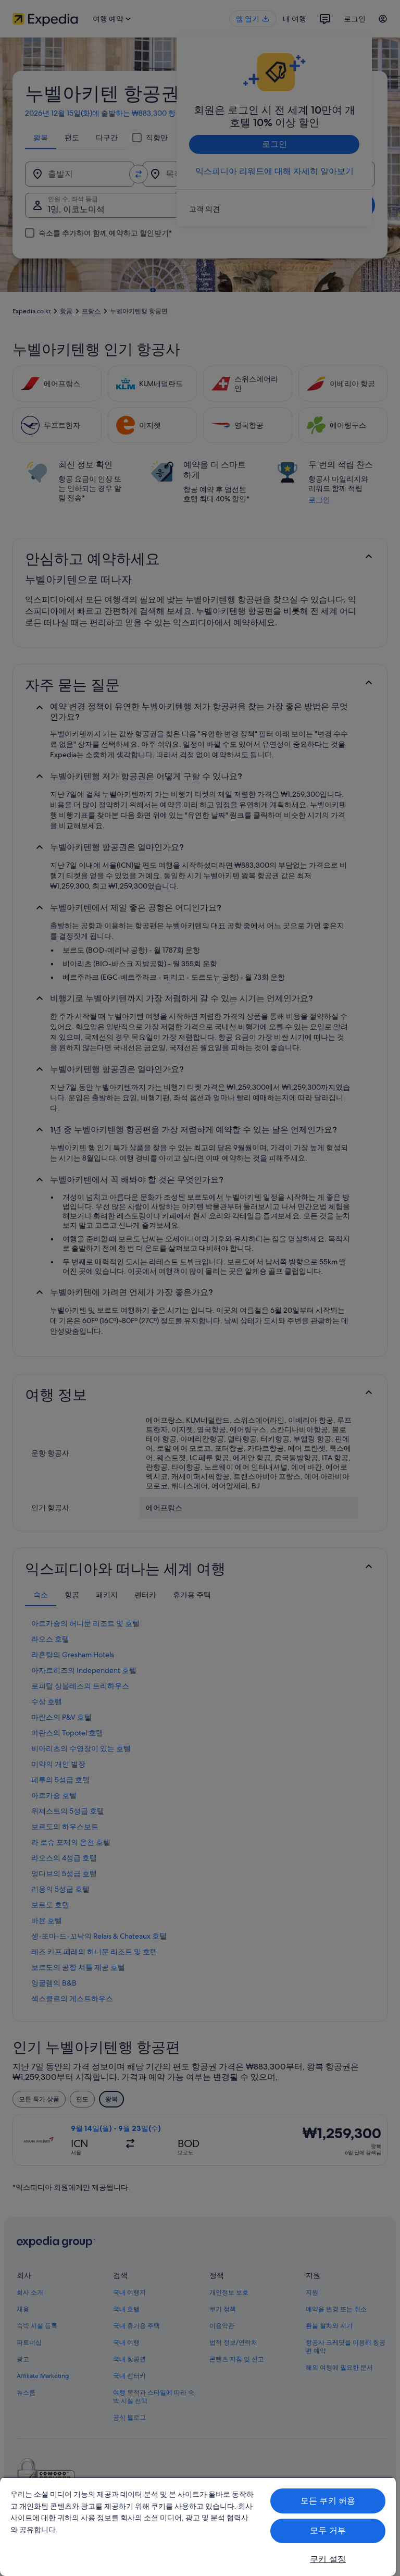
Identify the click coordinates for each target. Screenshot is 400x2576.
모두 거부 (328, 2530)
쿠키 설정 (328, 2559)
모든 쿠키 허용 (328, 2501)
